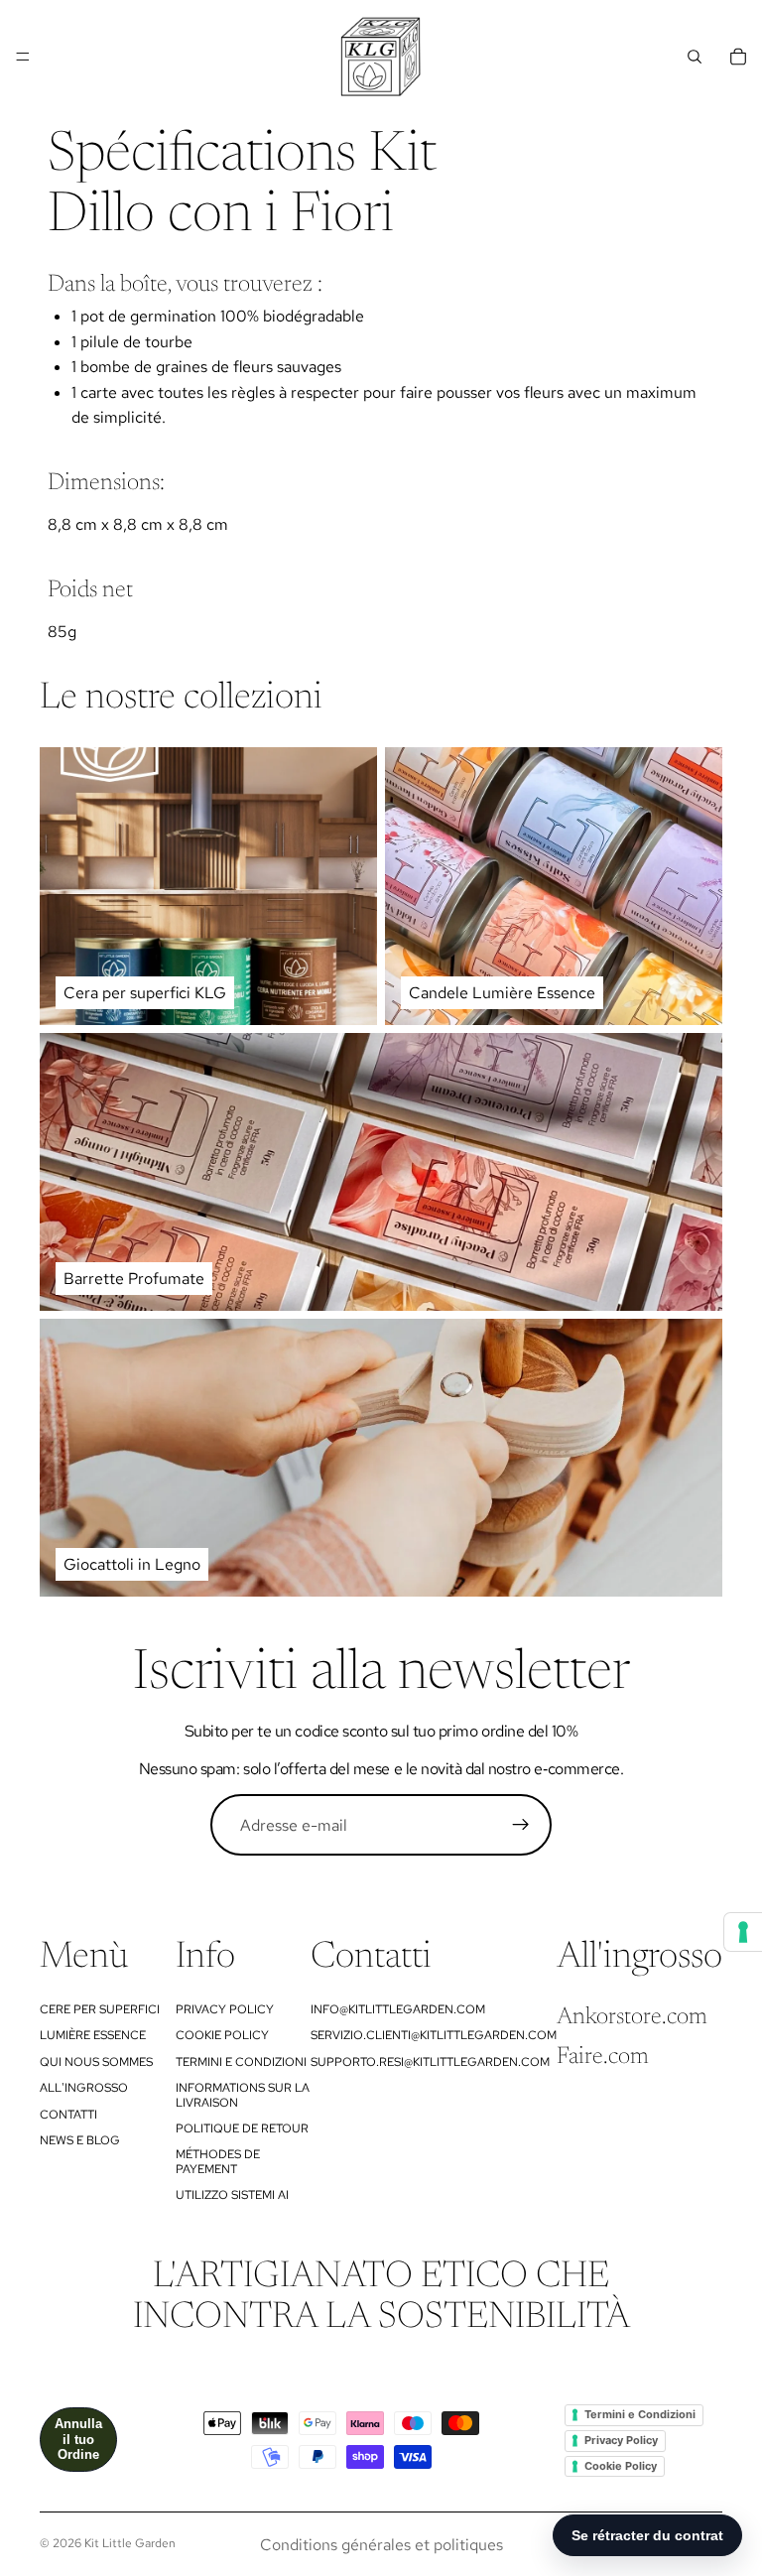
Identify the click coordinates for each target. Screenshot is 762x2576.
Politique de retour (242, 2128)
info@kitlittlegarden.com (398, 2009)
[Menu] (23, 57)
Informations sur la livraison (243, 2095)
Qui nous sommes (96, 2062)
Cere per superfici (100, 2009)
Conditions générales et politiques (381, 2545)
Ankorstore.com (632, 2017)
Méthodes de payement (218, 2161)
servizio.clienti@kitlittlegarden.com (434, 2035)
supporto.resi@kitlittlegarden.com (430, 2062)
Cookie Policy (222, 2035)
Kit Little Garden (130, 2543)
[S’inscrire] (521, 1825)
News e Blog (80, 2140)
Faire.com (603, 2057)
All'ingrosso (84, 2088)
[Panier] (738, 57)
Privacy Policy (225, 2009)
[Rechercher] (695, 57)
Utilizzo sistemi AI (232, 2195)
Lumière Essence (93, 2035)
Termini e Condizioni (241, 2062)
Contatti (68, 2115)
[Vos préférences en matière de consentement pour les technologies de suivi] (743, 1932)
